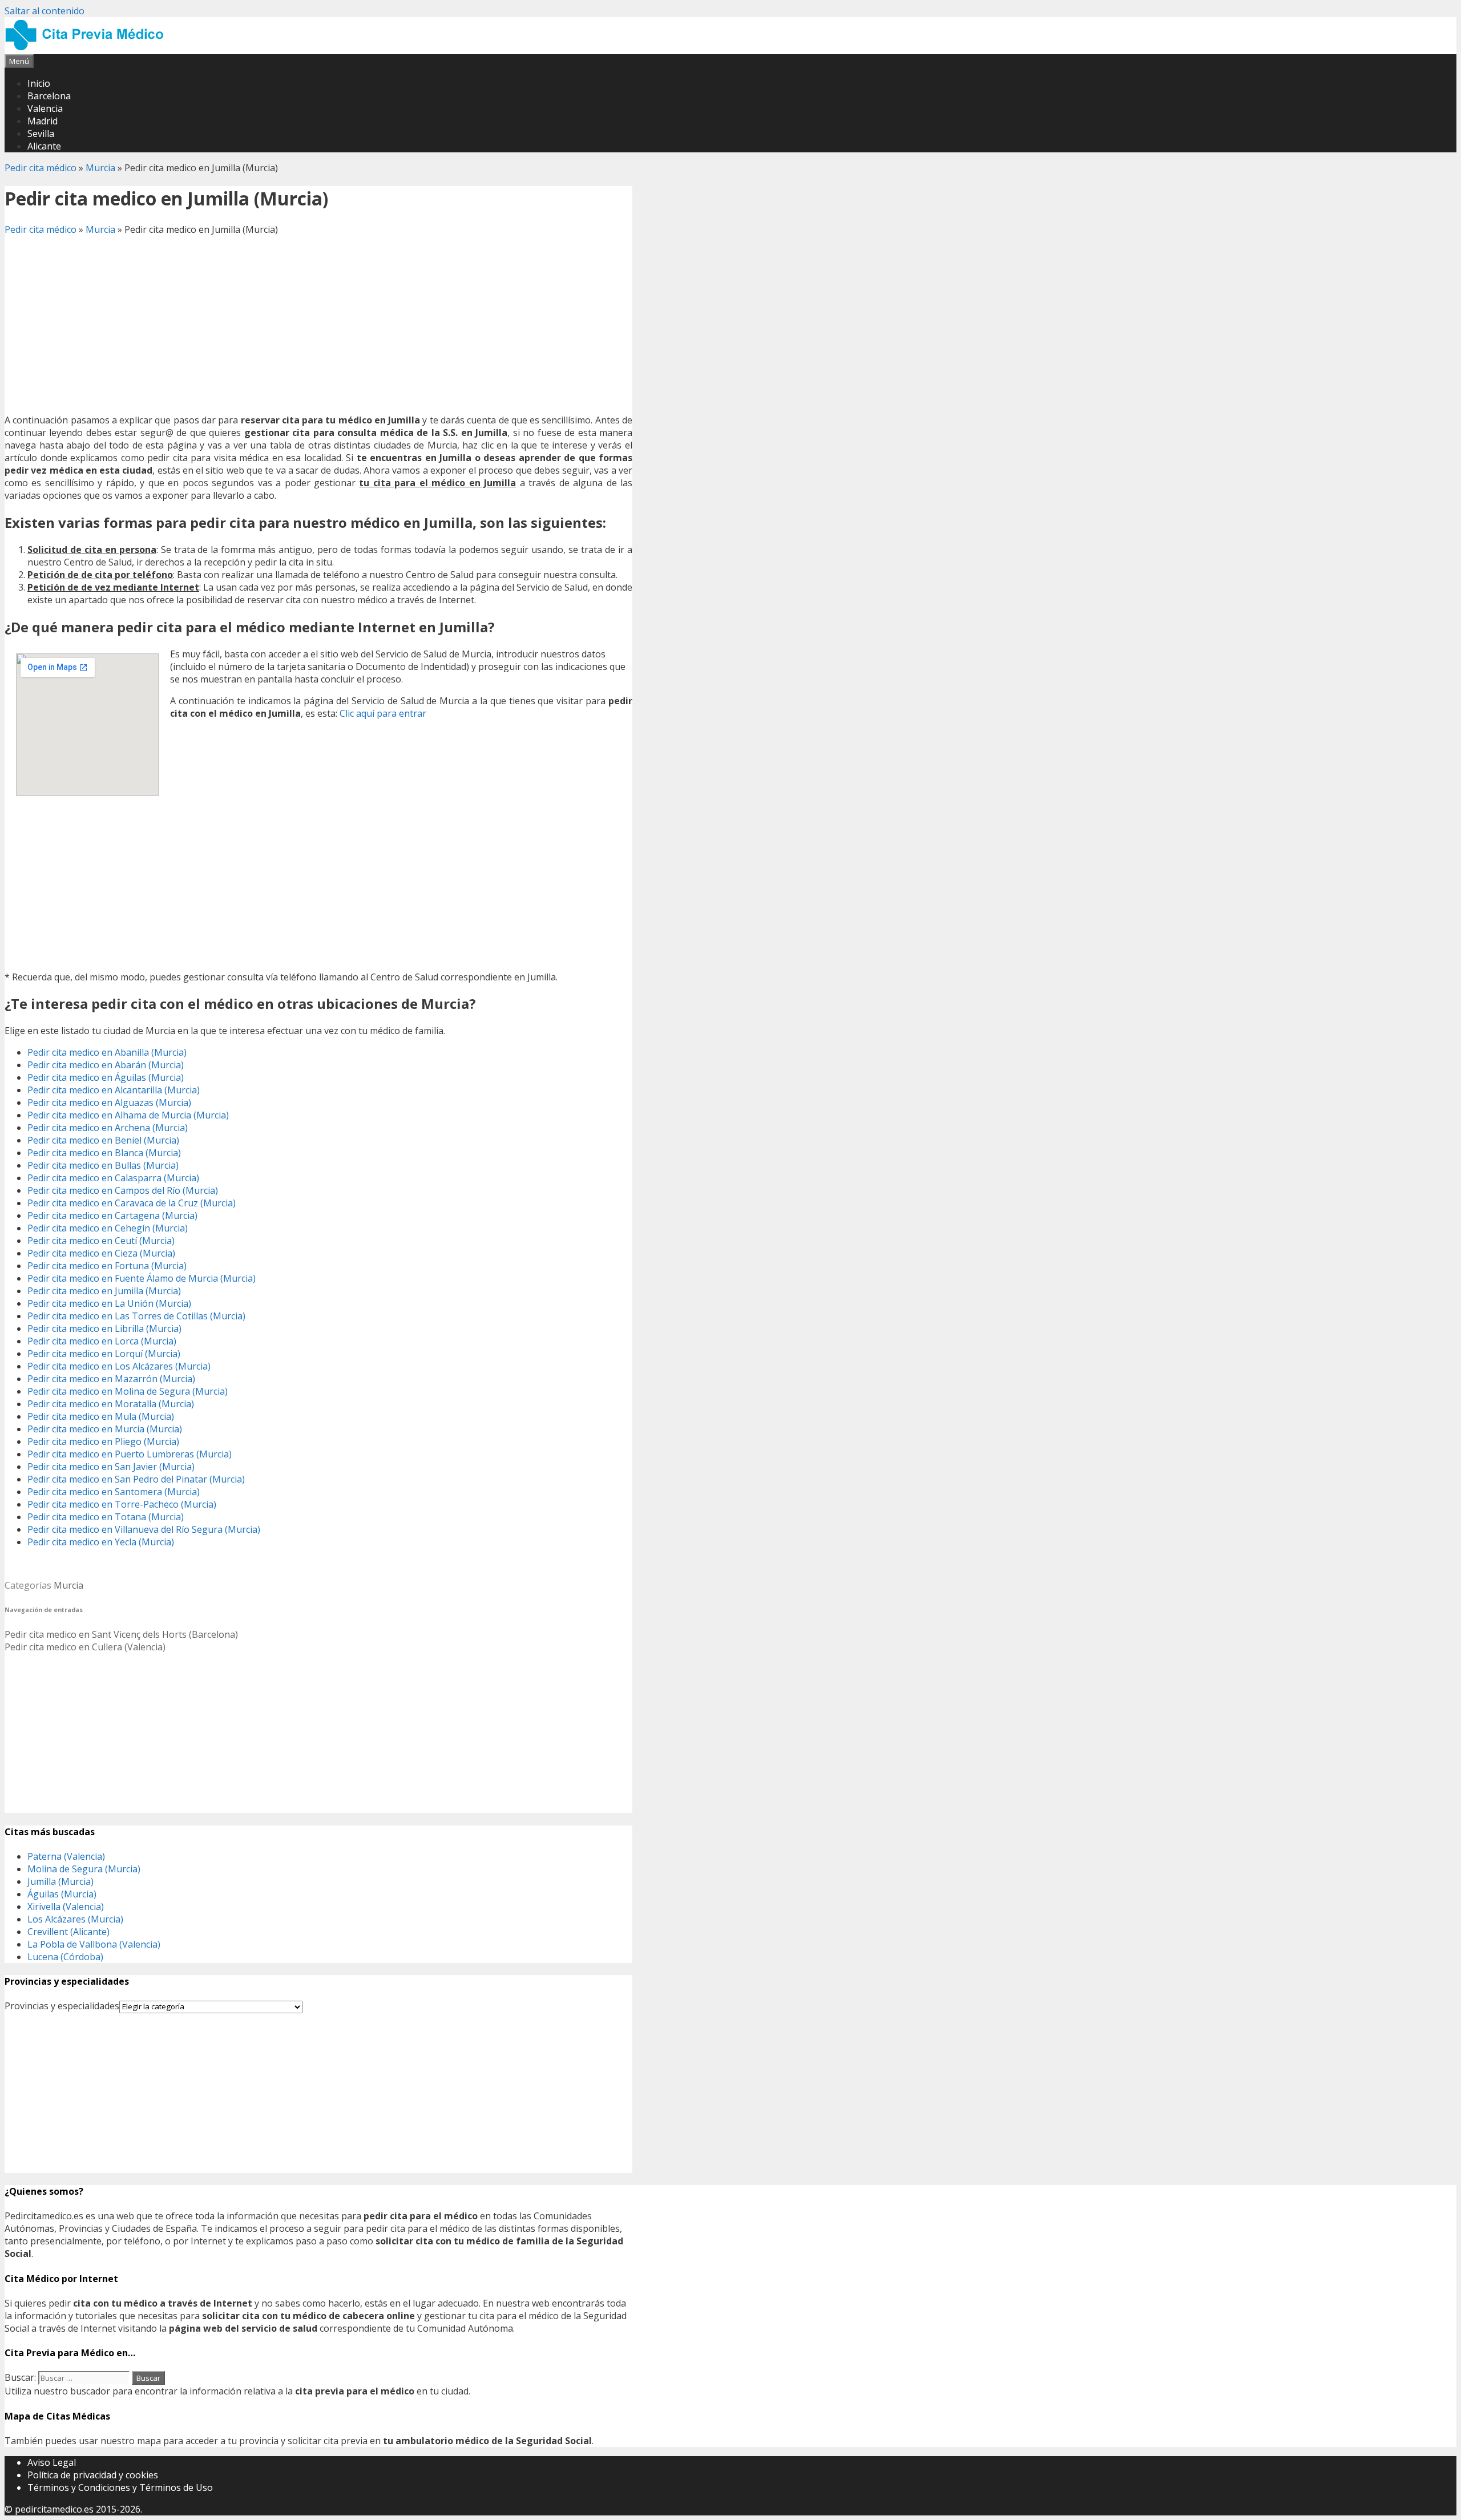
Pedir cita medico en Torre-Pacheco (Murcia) (122, 1504)
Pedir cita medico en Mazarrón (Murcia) (111, 1379)
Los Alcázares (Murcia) (75, 1919)
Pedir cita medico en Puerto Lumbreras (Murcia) (130, 1454)
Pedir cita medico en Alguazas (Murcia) (109, 1102)
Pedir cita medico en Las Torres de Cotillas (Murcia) (136, 1316)
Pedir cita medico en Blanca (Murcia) (104, 1153)
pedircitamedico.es (54, 2509)
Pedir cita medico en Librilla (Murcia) (104, 1328)
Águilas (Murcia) (62, 1894)
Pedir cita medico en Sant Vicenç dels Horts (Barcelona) (121, 1634)
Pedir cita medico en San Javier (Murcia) (111, 1467)
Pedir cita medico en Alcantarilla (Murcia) (114, 1090)
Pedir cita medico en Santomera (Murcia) (114, 1492)
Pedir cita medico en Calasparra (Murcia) (113, 1178)
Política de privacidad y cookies (93, 2475)
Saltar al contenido (45, 11)
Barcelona (49, 96)
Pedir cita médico (41, 168)
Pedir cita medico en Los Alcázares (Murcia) (119, 1366)
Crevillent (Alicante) (68, 1932)
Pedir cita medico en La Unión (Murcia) (109, 1303)
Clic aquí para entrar (383, 713)
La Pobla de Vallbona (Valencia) (94, 1944)
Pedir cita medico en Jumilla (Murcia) (104, 1291)
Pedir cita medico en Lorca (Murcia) (102, 1341)
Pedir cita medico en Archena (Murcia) (108, 1128)
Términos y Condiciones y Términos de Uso (120, 2487)
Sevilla (41, 134)
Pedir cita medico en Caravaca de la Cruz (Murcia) (132, 1203)
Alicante (44, 146)
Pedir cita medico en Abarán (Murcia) (106, 1065)
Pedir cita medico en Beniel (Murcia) (103, 1140)
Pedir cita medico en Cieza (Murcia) (101, 1253)
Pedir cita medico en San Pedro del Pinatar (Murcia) (136, 1479)
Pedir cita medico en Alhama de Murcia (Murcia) (128, 1115)
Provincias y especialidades (62, 2006)
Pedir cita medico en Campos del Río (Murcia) (123, 1190)
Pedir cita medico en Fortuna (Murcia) (107, 1266)
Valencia (45, 108)
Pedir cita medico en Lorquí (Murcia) (104, 1354)
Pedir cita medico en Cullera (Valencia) (85, 1647)
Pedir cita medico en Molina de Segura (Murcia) (128, 1391)
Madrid (43, 121)
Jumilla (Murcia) (60, 1881)
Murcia (100, 168)
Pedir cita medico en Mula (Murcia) (101, 1416)
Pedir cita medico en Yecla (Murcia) (101, 1542)
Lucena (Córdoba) (65, 1957)
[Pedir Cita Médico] (88, 48)
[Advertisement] (318, 325)
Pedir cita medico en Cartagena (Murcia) (112, 1215)
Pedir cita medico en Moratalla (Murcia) (111, 1404)
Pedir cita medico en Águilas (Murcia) (106, 1077)
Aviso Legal (52, 2462)
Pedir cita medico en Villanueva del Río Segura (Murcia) (144, 1529)
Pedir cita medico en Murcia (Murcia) (105, 1429)
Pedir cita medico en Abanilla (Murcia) (107, 1052)
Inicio (39, 83)
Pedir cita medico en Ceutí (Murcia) (101, 1241)
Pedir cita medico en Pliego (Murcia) (103, 1441)
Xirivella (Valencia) (66, 1907)
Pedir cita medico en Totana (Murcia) (106, 1517)
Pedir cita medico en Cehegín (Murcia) (108, 1228)
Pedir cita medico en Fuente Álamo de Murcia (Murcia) (142, 1278)
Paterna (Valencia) (66, 1856)
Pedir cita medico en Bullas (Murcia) (103, 1165)
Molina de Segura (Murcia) (84, 1869)
